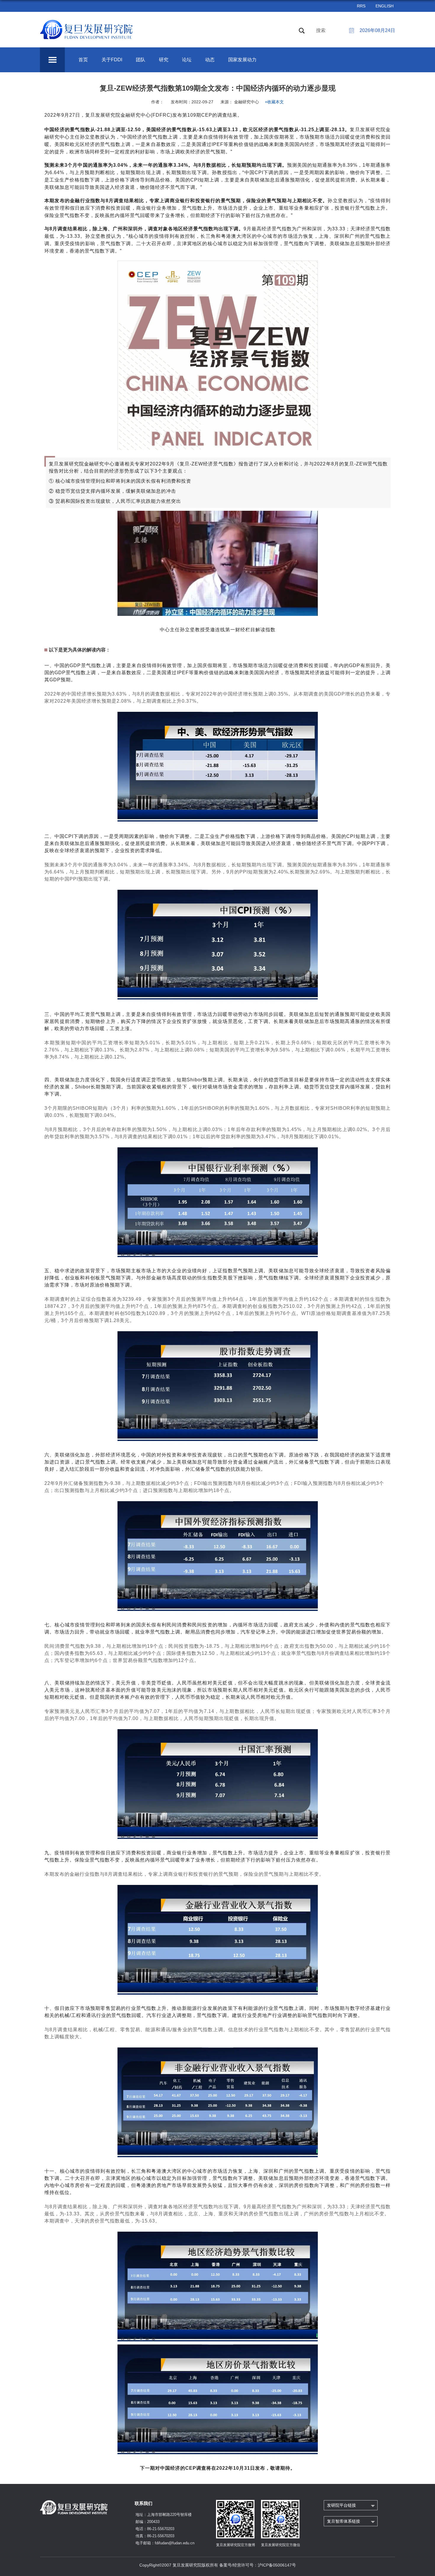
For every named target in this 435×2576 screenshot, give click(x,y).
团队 (141, 60)
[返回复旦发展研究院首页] (87, 23)
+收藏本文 (274, 102)
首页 (83, 60)
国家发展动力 (242, 60)
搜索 (321, 30)
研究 (164, 60)
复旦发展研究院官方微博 (236, 2545)
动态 (210, 60)
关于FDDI (112, 60)
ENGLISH (385, 6)
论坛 (187, 60)
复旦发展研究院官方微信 (281, 2545)
